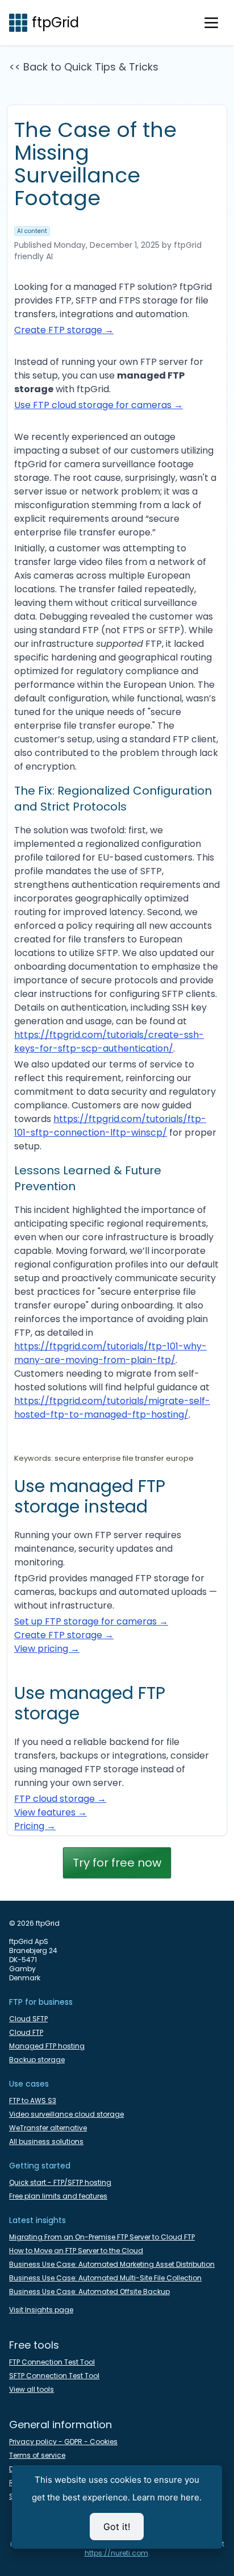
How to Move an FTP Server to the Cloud (76, 2251)
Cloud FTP (26, 2033)
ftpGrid (55, 23)
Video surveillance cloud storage (66, 2114)
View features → (51, 1812)
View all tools (32, 2390)
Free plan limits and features (58, 2196)
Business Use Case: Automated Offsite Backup (89, 2292)
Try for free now (117, 1863)
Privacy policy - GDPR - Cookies (63, 2442)
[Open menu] (211, 23)
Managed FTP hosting (47, 2046)
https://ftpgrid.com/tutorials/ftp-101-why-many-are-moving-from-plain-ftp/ (110, 1353)
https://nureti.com (116, 2553)
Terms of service (37, 2455)
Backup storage (37, 2060)
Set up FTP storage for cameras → (91, 1621)
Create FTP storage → (64, 330)
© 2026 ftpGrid (34, 1923)
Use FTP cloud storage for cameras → (99, 405)
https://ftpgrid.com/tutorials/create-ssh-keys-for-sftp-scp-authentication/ (109, 1042)
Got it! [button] (117, 2527)
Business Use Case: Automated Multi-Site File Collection (105, 2278)
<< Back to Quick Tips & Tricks (84, 67)
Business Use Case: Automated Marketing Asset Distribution (112, 2265)
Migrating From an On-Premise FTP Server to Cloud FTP (102, 2237)
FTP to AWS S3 (33, 2101)
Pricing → (35, 1826)
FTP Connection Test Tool (52, 2362)
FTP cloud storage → (60, 1799)
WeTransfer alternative (48, 2128)
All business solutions (46, 2142)
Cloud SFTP (28, 2019)
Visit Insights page (41, 2310)
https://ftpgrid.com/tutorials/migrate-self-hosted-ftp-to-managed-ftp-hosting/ (112, 1408)
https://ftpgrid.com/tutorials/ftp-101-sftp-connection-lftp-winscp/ (110, 1126)
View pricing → (47, 1649)
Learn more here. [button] (167, 2497)
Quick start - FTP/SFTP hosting (60, 2183)
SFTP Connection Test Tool (54, 2376)
